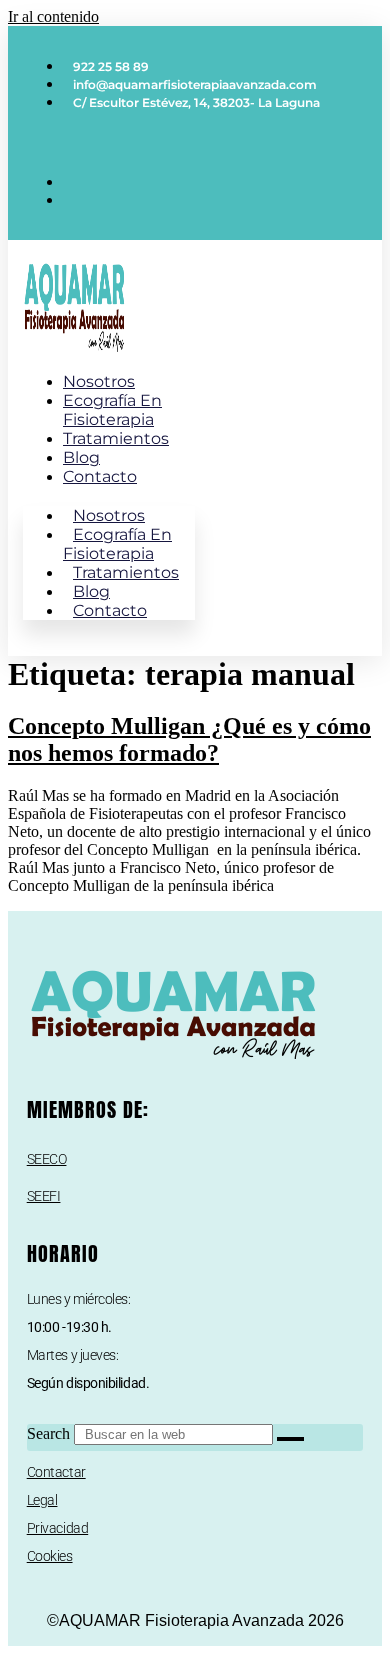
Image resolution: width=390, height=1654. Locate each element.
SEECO (47, 1159)
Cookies (50, 1556)
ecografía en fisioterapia (112, 410)
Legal (42, 1500)
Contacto (100, 476)
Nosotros (99, 381)
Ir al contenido (53, 16)
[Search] (290, 1439)
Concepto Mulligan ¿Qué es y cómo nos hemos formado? (189, 739)
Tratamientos (116, 438)
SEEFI (44, 1196)
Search (48, 1433)
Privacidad (58, 1528)
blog (81, 457)
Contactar (56, 1472)
